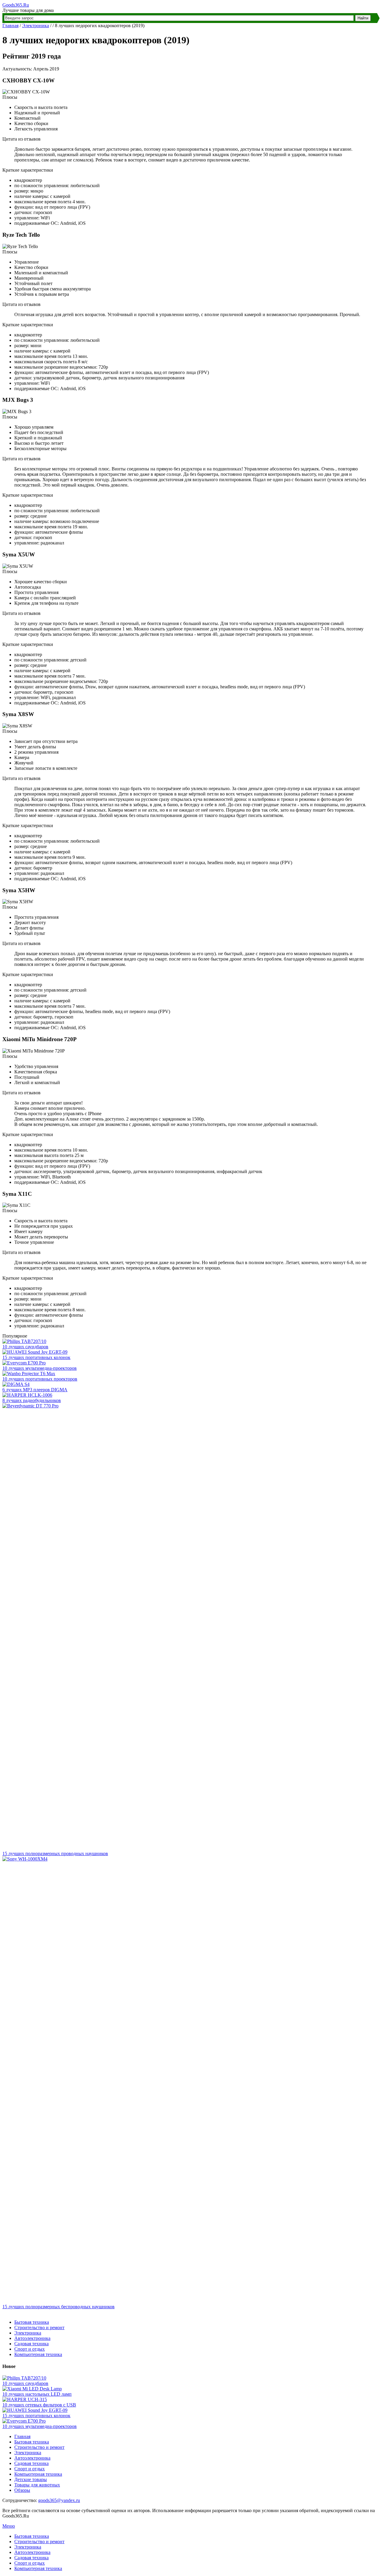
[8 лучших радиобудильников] (27, 1395)
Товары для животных (37, 2485)
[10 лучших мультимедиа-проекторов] (24, 1363)
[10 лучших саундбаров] (24, 1341)
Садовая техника (31, 2344)
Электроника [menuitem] (28, 2547)
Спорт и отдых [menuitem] (30, 2563)
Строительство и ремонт (39, 2328)
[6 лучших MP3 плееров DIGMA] (16, 1384)
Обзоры (22, 2490)
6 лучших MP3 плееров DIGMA (35, 1390)
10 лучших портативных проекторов (40, 1379)
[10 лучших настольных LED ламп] (32, 2389)
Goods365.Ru (16, 5)
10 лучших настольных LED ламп (37, 2394)
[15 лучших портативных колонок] (35, 1352)
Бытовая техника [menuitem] (32, 2536)
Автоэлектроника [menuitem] (32, 2552)
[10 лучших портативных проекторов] (29, 1374)
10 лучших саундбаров (25, 1347)
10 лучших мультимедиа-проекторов (40, 1368)
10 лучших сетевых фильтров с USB (39, 2405)
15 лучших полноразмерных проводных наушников (55, 1853)
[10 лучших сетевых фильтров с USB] (25, 2399)
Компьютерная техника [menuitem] (38, 2568)
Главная (10, 26)
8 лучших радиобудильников (32, 1400)
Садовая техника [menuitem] (31, 2558)
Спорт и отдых (30, 2349)
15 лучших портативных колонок (36, 1357)
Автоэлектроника (32, 2338)
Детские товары (31, 2479)
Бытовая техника (32, 2322)
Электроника (36, 26)
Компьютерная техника (38, 2354)
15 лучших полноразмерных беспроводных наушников (58, 2307)
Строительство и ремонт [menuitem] (39, 2542)
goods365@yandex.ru (59, 2500)
